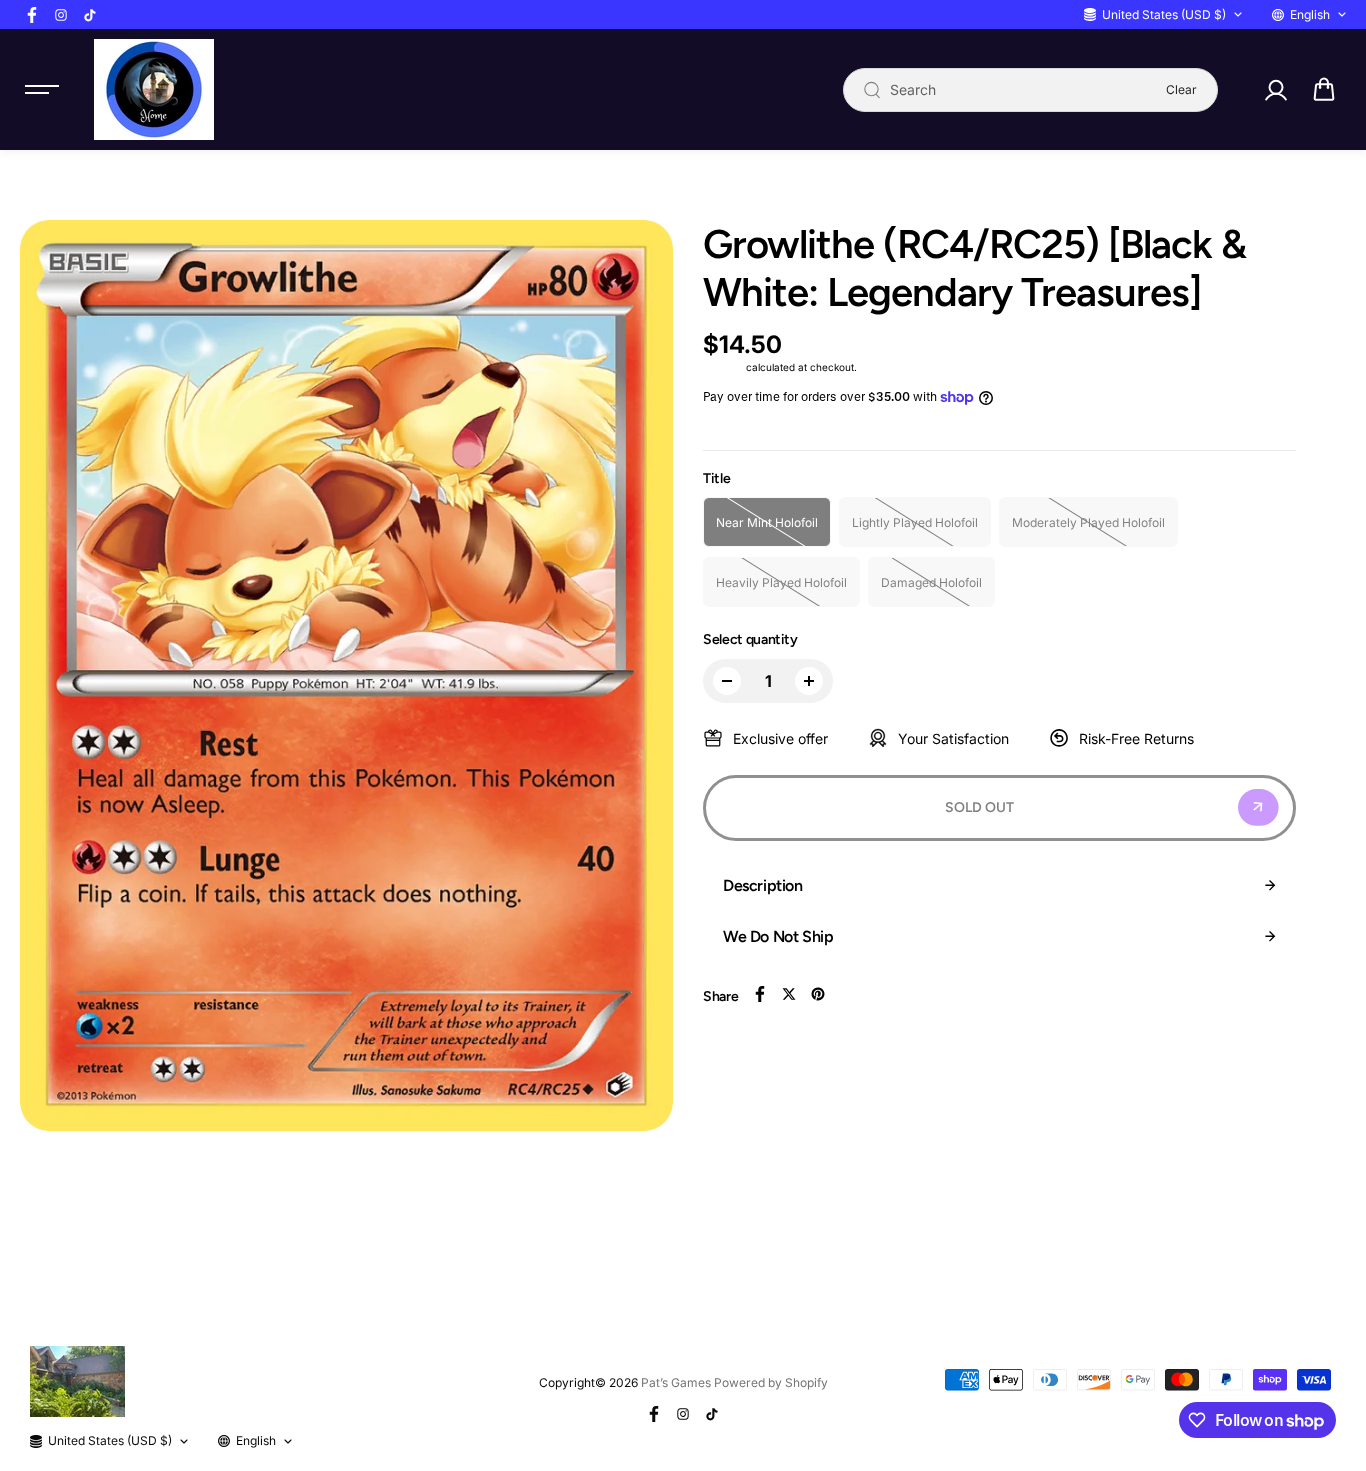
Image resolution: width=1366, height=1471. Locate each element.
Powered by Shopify (771, 1382)
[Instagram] (61, 15)
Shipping (723, 367)
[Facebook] (32, 15)
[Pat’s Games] (154, 89)
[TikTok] (90, 15)
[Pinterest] (818, 994)
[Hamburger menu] (42, 90)
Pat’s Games (676, 1382)
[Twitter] (789, 994)
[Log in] (1275, 90)
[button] (1324, 90)
